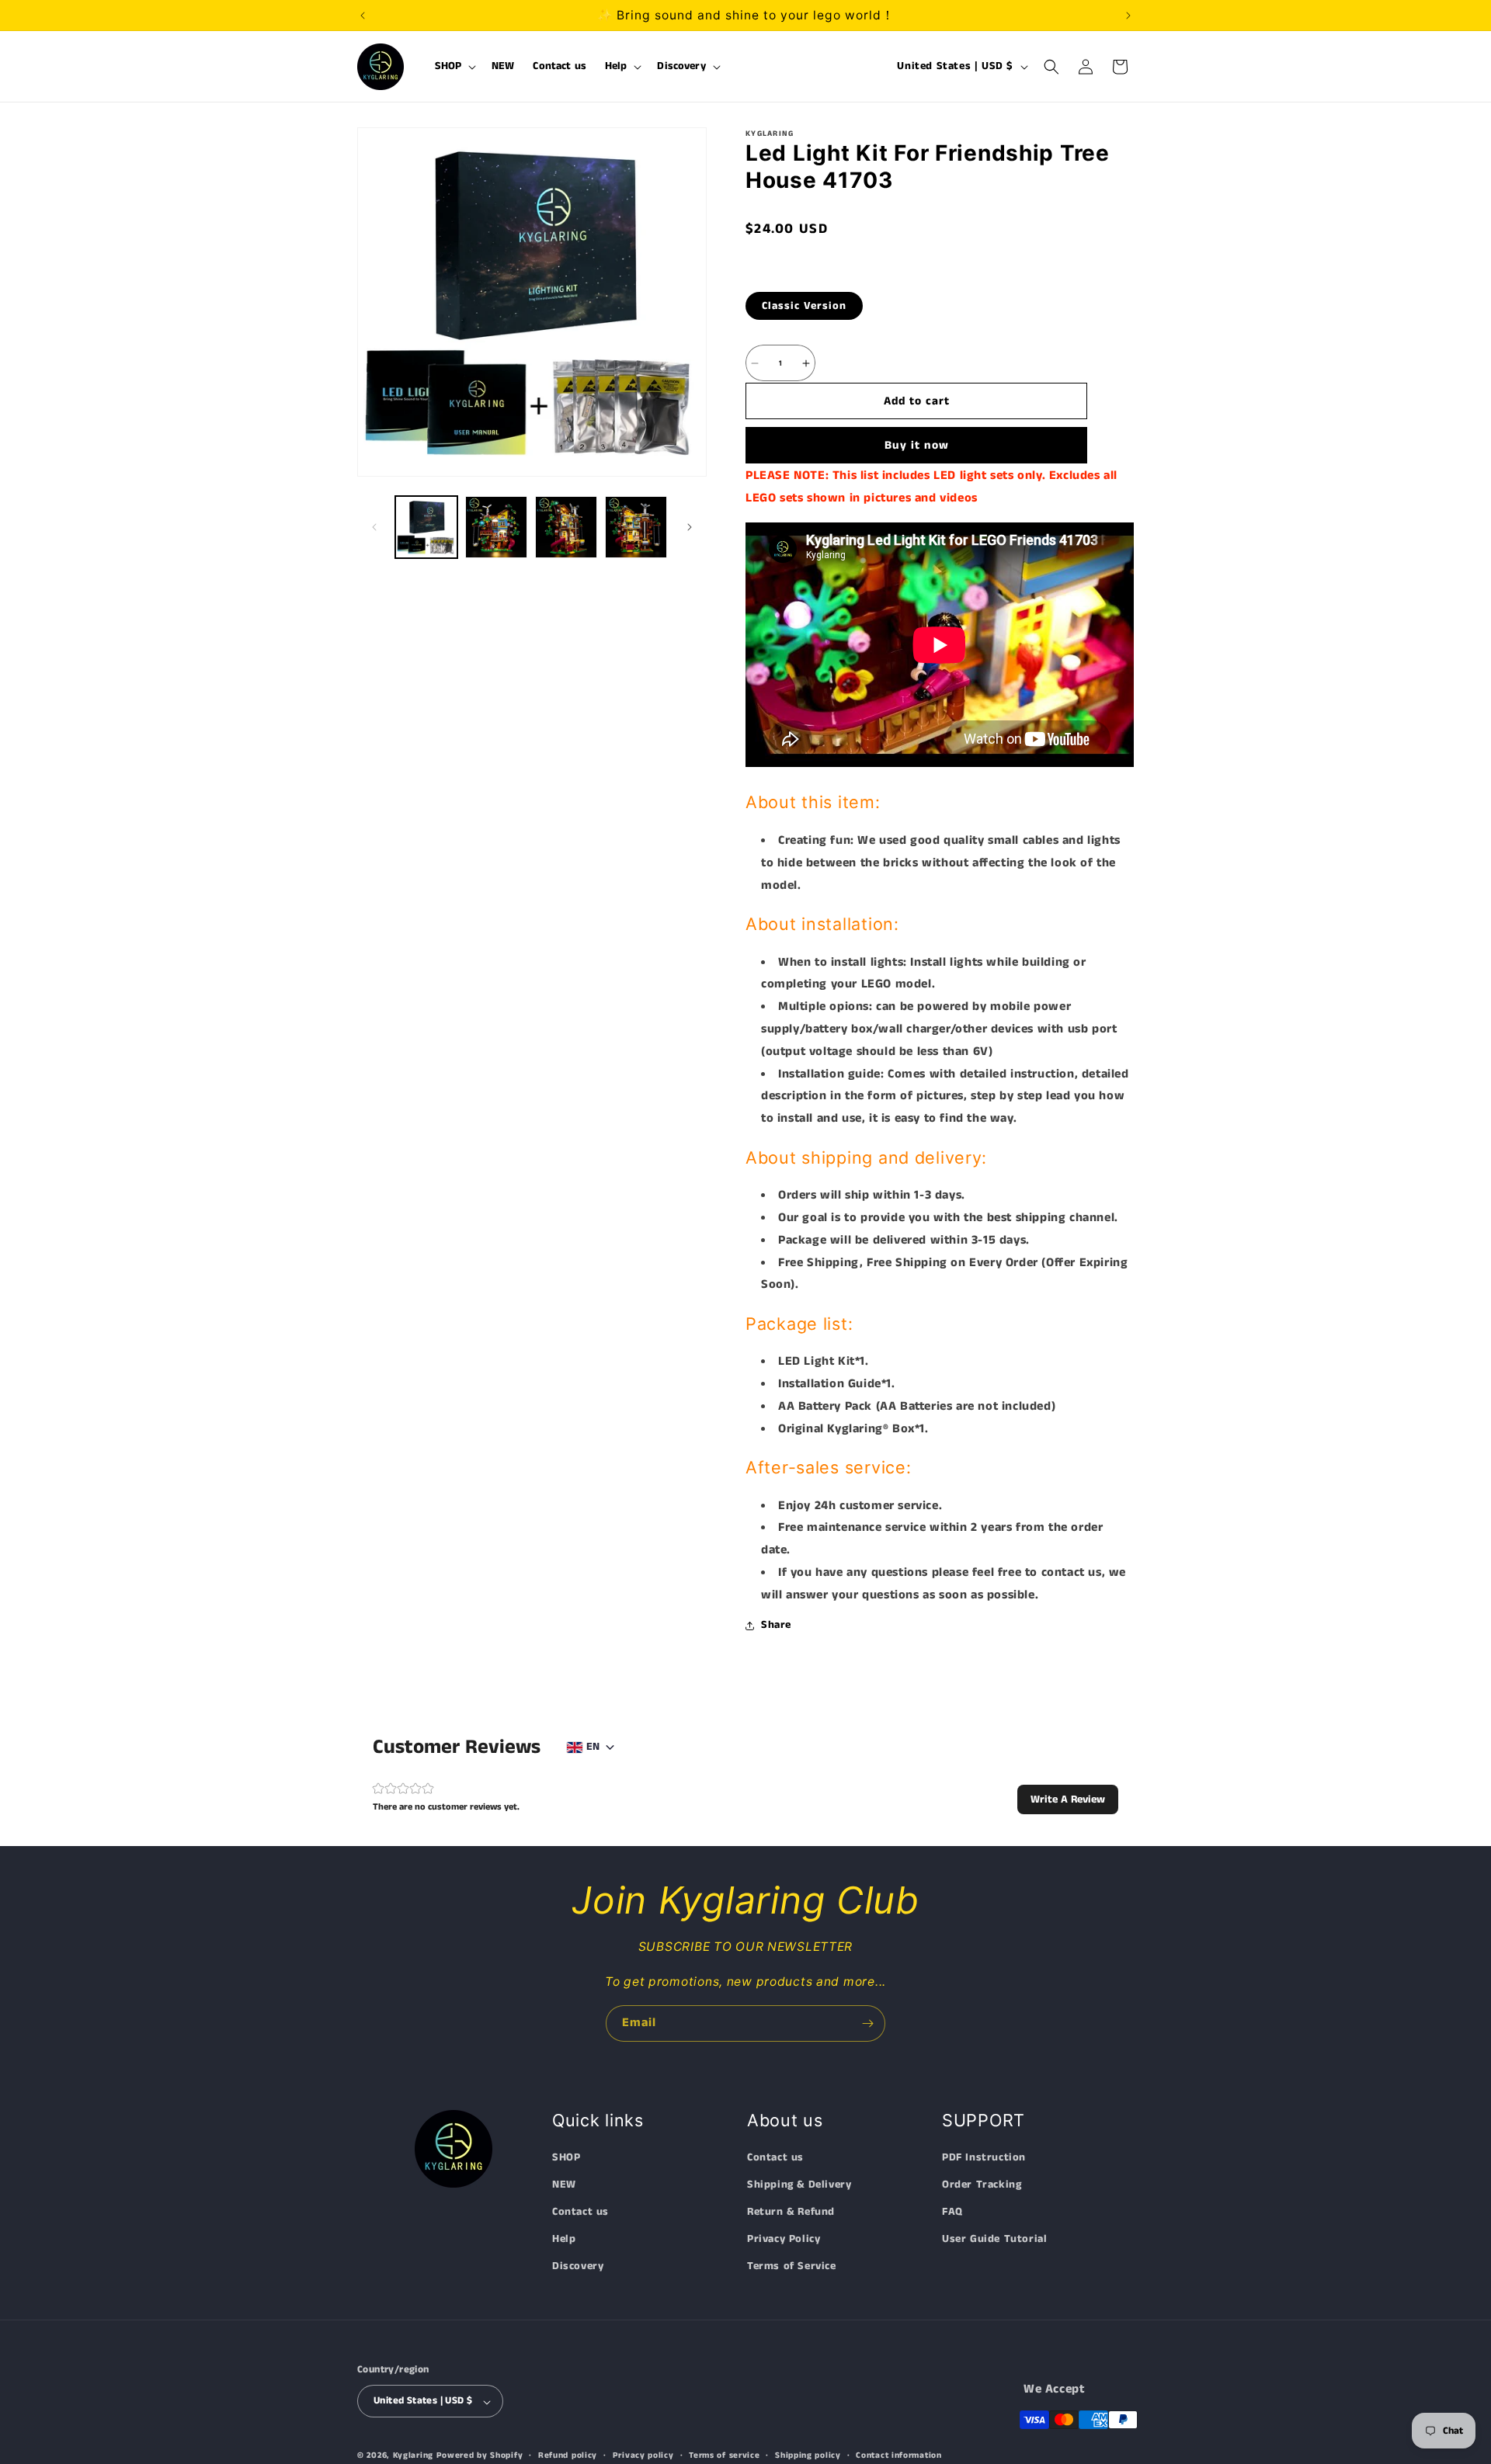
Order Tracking (982, 2185)
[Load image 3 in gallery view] (566, 527)
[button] (454, 67)
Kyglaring (413, 2456)
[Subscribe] (867, 2023)
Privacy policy (643, 2456)
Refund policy (568, 2456)
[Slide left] (374, 527)
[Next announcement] (1128, 16)
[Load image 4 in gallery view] (636, 527)
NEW (564, 2185)
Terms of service (724, 2456)
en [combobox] (593, 1747)
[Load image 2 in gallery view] (496, 527)
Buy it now (917, 445)
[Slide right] (690, 527)
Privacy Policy (784, 2240)
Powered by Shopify (480, 2456)
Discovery (578, 2267)
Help (564, 2240)
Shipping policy (808, 2456)
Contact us (580, 2212)
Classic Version (804, 306)
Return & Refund (791, 2212)
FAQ (952, 2212)
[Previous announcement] (363, 16)
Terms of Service (792, 2267)
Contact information (898, 2456)
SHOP (566, 2157)
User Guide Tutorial (994, 2240)
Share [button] (776, 1625)
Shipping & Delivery (799, 2185)
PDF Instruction (984, 2157)
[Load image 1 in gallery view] (426, 527)
